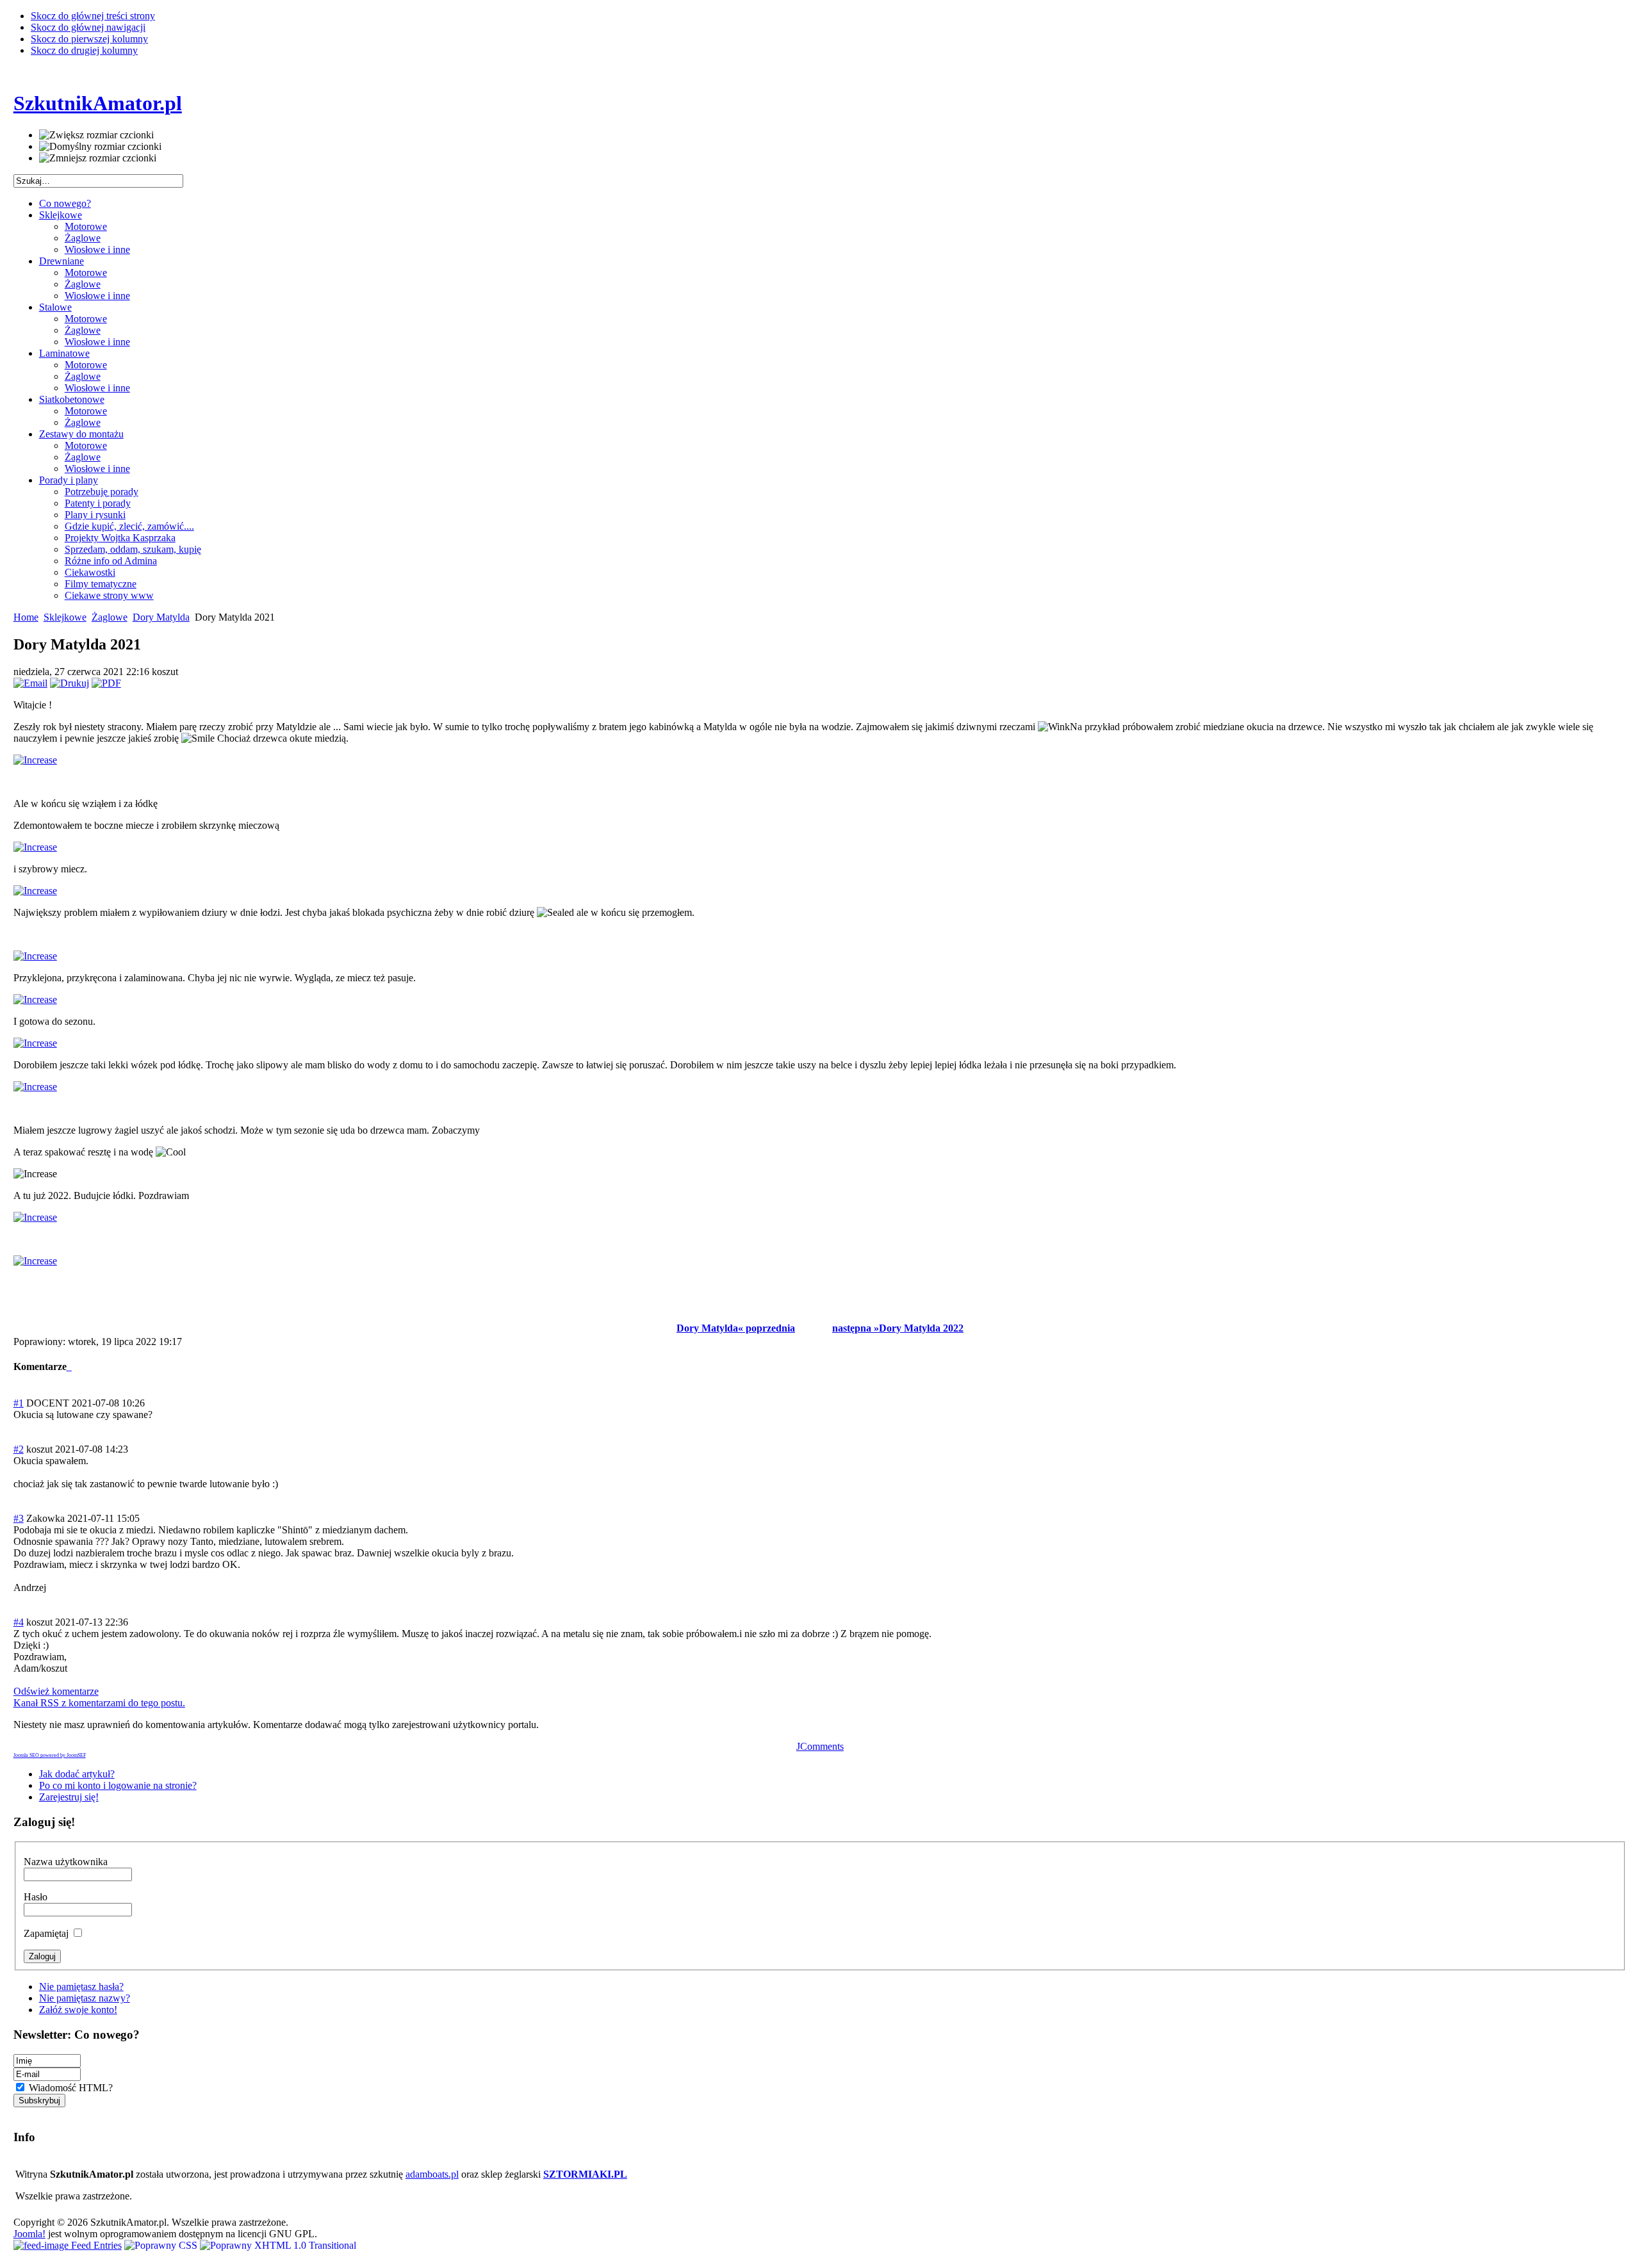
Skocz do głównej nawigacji (88, 27)
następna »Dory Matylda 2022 (898, 1328)
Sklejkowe (65, 617)
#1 (19, 1403)
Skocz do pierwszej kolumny (89, 39)
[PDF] (106, 683)
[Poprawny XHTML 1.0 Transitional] (278, 2245)
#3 (19, 1518)
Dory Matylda (161, 617)
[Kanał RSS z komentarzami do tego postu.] (68, 1367)
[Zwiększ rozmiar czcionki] (96, 135)
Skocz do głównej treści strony (93, 16)
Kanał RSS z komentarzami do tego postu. (99, 1703)
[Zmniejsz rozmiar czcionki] (98, 158)
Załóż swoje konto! (78, 2010)
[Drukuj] (70, 683)
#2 (19, 1449)
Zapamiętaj (47, 1933)
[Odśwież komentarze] (70, 1367)
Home (26, 617)
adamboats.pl (432, 2174)
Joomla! (29, 2234)
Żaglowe (110, 617)
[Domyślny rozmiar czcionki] (100, 147)
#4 (19, 1622)
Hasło (36, 1897)
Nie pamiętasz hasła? (81, 1987)
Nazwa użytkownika (66, 1862)
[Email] (30, 683)
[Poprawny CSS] (162, 2245)
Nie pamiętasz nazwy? (85, 1998)
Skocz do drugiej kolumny (84, 50)
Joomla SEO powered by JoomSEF (50, 1755)
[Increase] (35, 760)
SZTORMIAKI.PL (585, 2174)
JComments (820, 1746)
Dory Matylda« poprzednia (736, 1328)
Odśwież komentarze (56, 1691)
